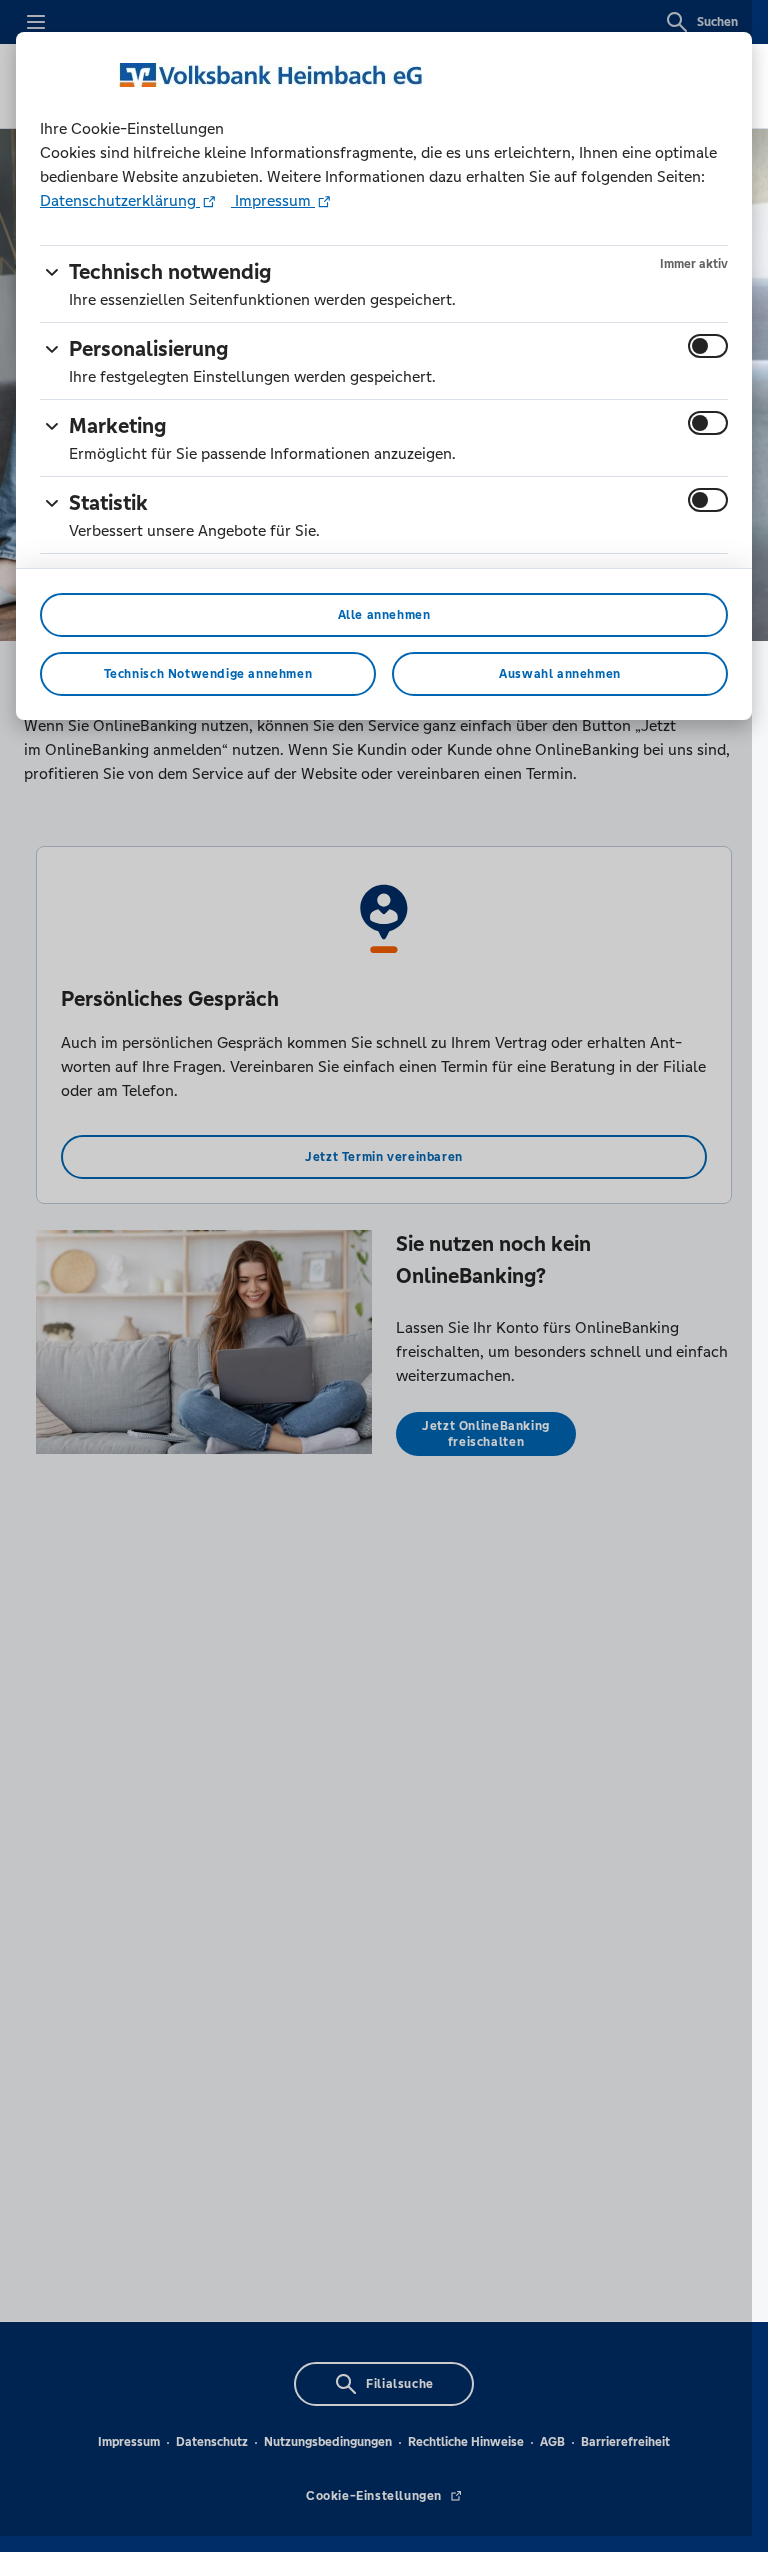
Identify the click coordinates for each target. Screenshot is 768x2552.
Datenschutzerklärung (120, 200)
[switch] (708, 346)
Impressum (273, 200)
